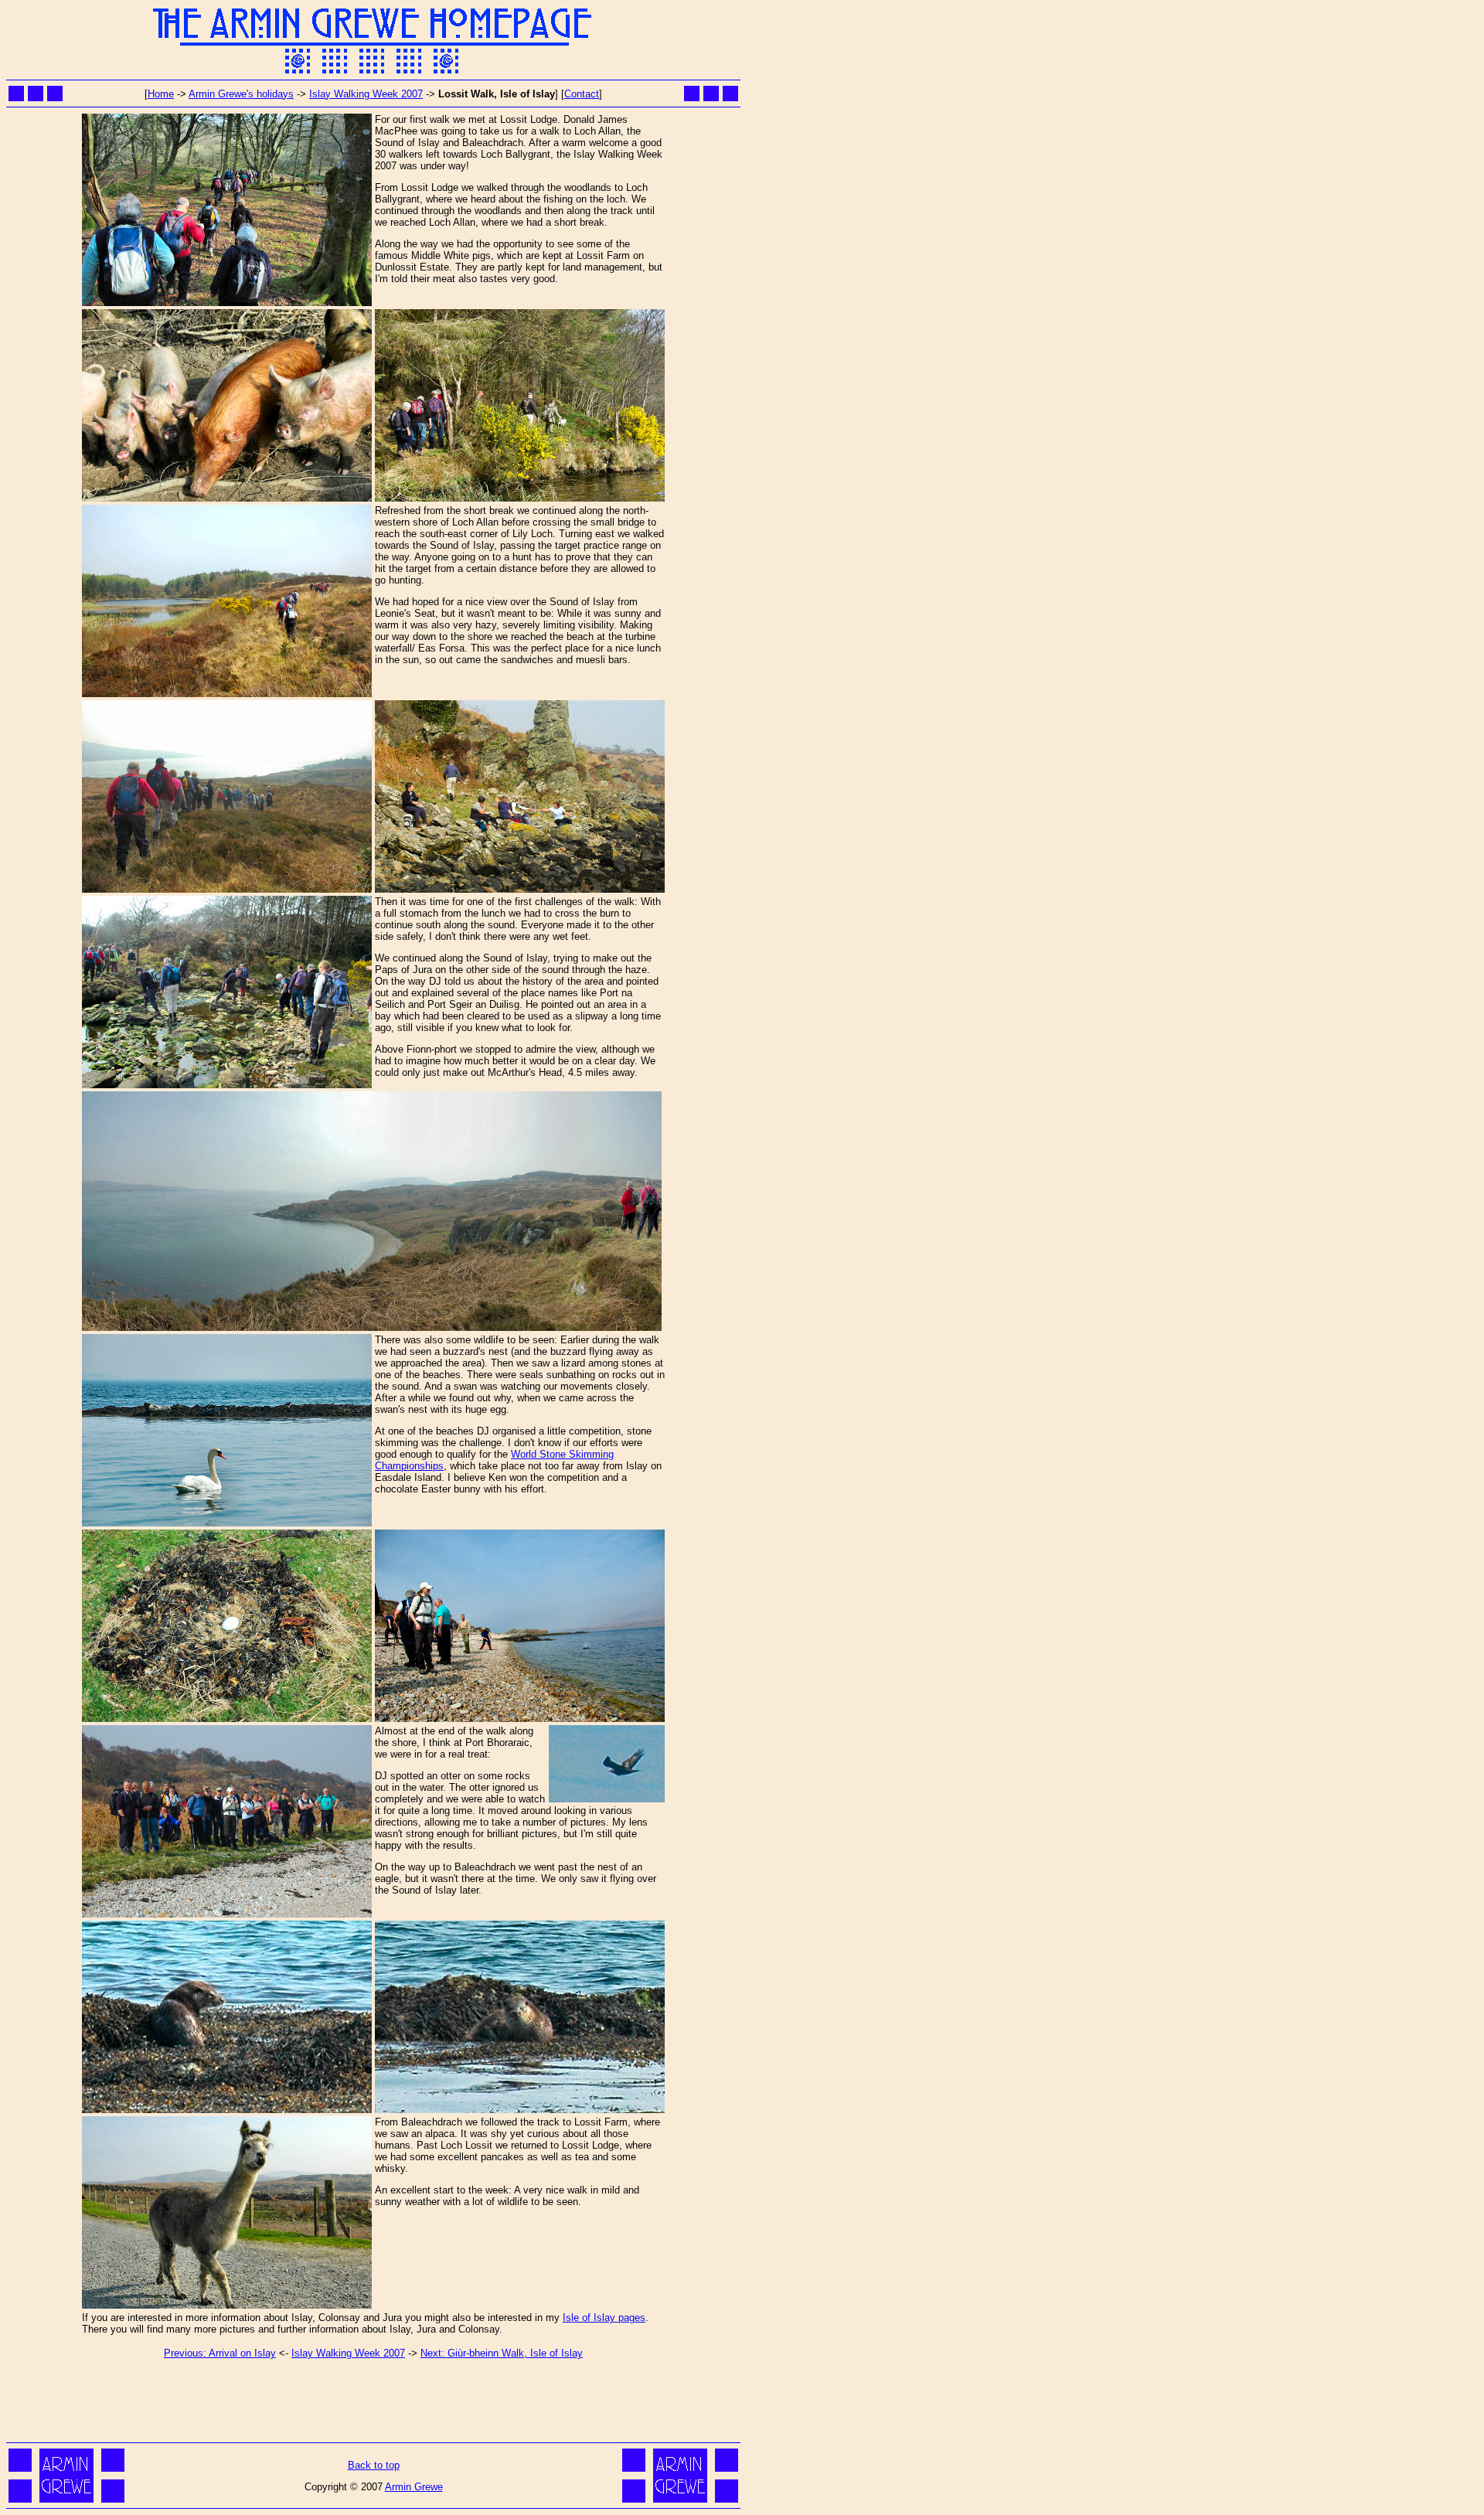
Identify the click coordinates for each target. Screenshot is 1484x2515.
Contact (582, 94)
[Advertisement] (373, 2404)
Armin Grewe (414, 2487)
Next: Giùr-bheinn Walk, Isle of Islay (502, 2353)
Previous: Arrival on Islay (220, 2353)
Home (161, 94)
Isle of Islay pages (604, 2318)
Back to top (374, 2465)
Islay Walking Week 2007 (366, 94)
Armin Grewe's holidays (241, 94)
